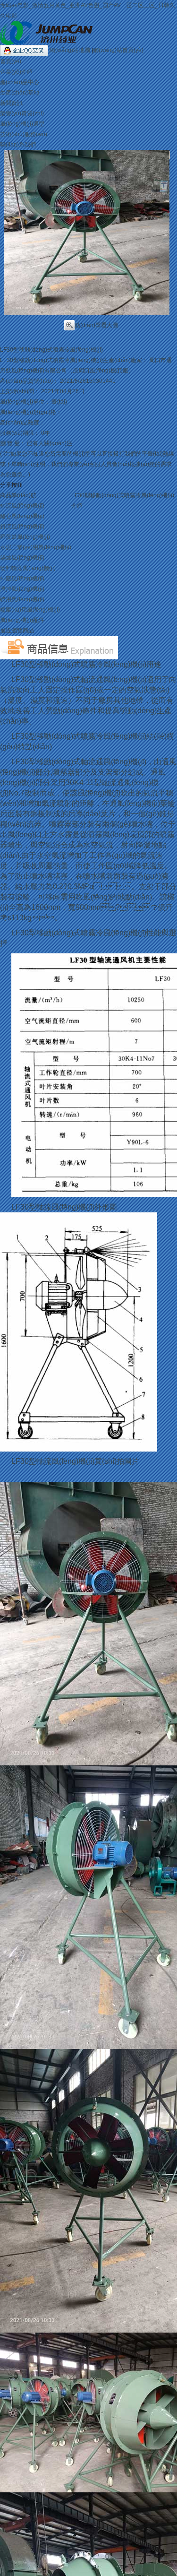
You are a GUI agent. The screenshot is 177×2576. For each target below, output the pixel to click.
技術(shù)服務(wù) (24, 134)
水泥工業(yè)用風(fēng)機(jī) (36, 547)
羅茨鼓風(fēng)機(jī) (25, 537)
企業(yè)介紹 (16, 72)
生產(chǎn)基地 (20, 93)
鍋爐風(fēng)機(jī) (22, 558)
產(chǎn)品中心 (20, 82)
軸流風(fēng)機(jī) (22, 506)
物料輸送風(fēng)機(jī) (28, 568)
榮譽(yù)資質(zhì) (22, 113)
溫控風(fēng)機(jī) (22, 589)
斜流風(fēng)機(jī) (22, 527)
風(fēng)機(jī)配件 (22, 620)
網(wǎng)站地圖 (71, 50)
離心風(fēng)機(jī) (22, 516)
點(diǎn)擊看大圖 (96, 325)
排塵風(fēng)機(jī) (22, 579)
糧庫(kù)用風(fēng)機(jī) (30, 610)
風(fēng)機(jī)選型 (22, 124)
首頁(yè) (11, 61)
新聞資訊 (11, 103)
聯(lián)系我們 (18, 145)
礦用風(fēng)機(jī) (22, 599)
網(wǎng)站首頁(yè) (118, 50)
